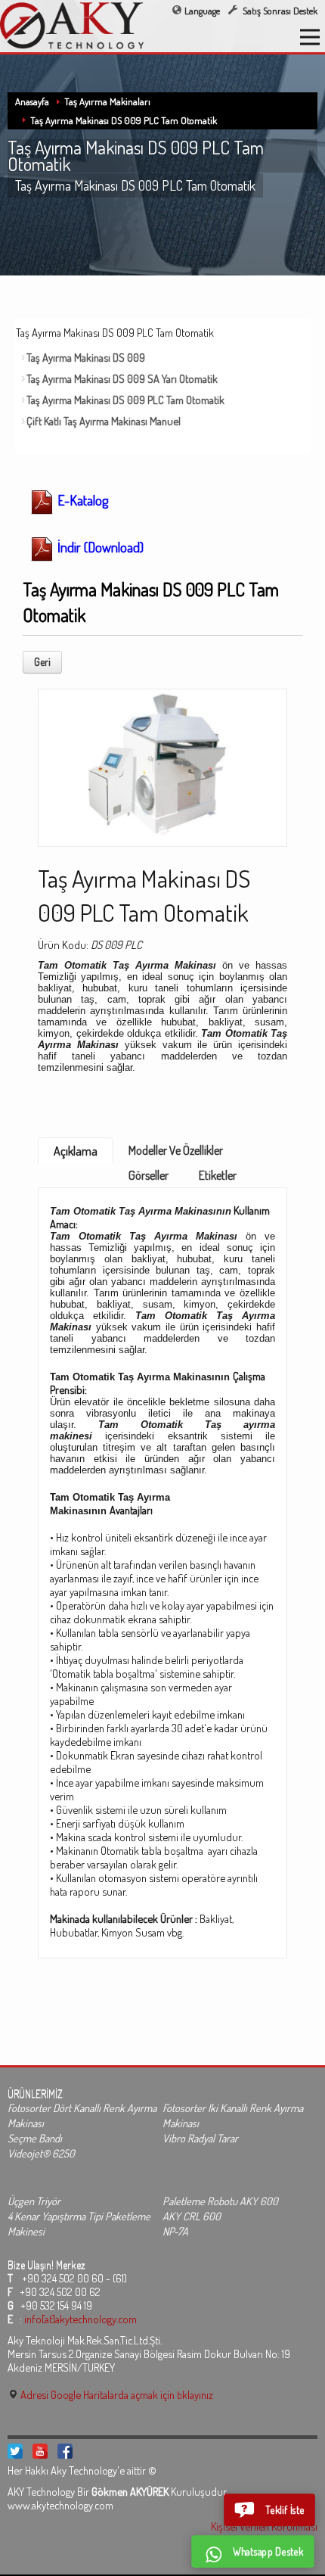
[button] (269, 2510)
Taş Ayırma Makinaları (107, 101)
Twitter (15, 2451)
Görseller (149, 1175)
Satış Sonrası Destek (279, 11)
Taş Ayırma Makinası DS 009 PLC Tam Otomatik (124, 120)
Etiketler (218, 1175)
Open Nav (310, 37)
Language (202, 11)
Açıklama (76, 1151)
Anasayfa (32, 101)
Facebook (65, 2451)
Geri (42, 662)
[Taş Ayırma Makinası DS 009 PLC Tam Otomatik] (162, 763)
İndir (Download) (99, 547)
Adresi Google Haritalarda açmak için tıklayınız (116, 2394)
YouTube (40, 2451)
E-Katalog (81, 500)
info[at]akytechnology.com (80, 2319)
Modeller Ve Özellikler (176, 1150)
